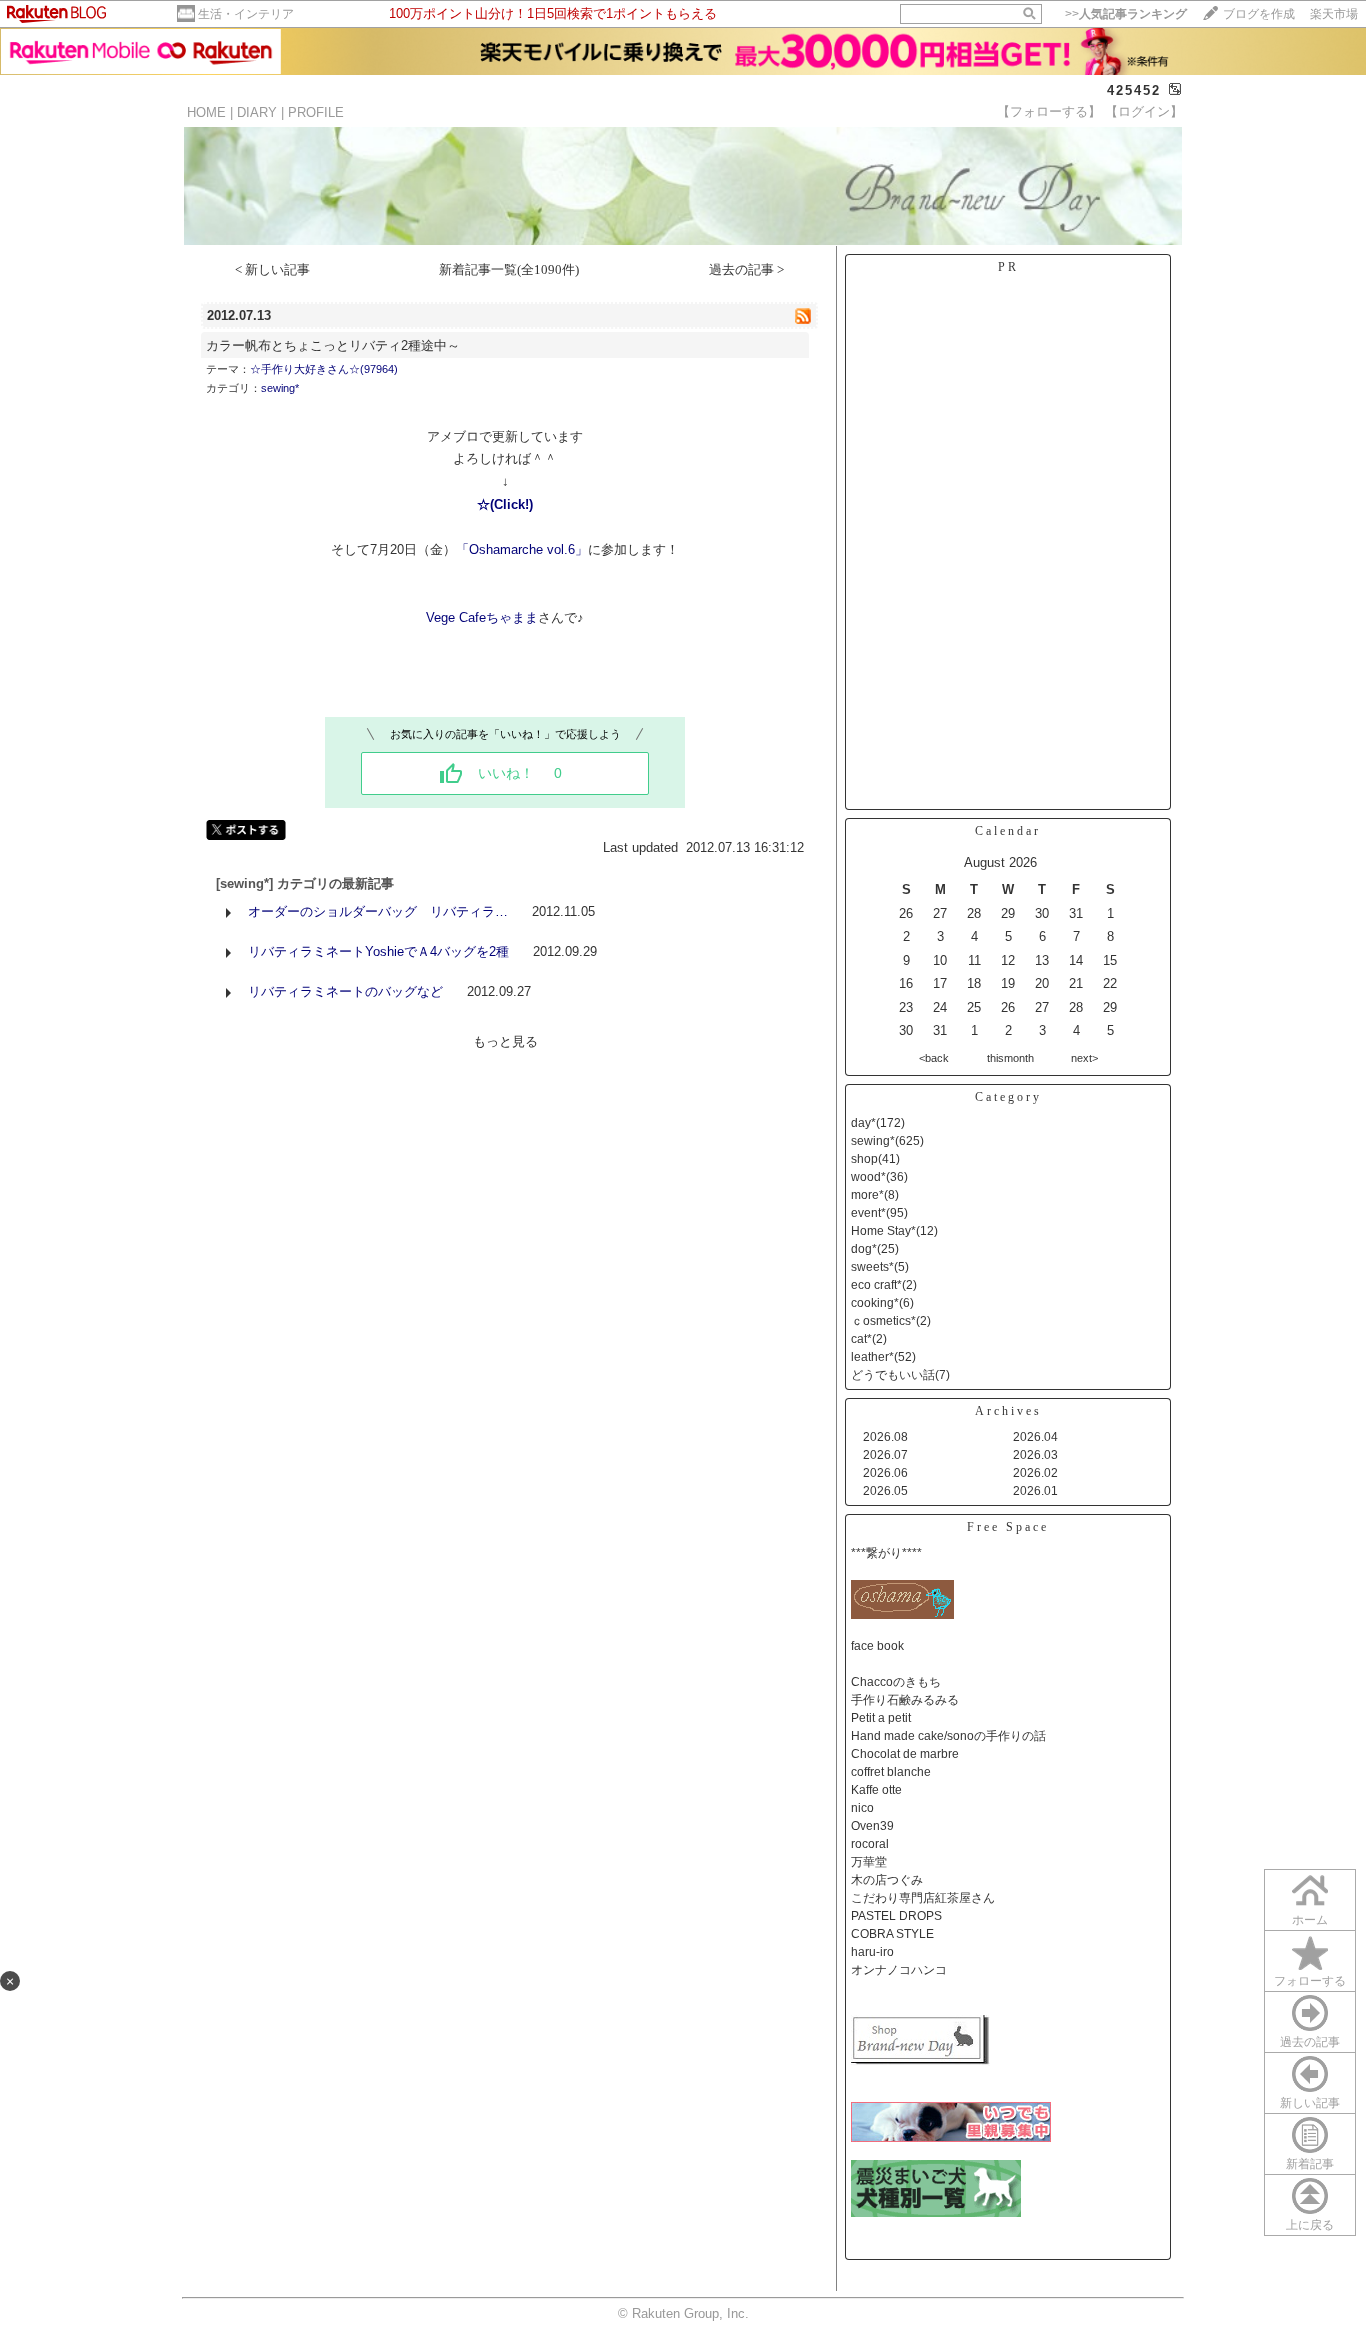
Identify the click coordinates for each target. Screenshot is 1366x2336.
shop (864, 1159)
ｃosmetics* (883, 1321)
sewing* (280, 388)
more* (867, 1195)
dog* (864, 1249)
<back (934, 1058)
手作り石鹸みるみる (905, 1700)
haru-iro (872, 1952)
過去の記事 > (746, 269)
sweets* (872, 1267)
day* (863, 1123)
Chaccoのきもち (896, 1682)
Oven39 (872, 1826)
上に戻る (1310, 2225)
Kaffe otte (876, 1790)
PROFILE (316, 112)
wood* (868, 1177)
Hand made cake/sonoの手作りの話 (948, 1736)
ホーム (1310, 1920)
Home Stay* (883, 1231)
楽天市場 (1334, 14)
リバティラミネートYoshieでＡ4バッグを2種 (378, 951)
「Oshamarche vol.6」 (522, 549)
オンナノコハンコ (899, 1970)
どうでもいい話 (893, 1375)
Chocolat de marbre (905, 1754)
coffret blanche (891, 1772)
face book (877, 1646)
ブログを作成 (1259, 14)
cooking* (875, 1303)
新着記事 (1310, 2164)
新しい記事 (1310, 2103)
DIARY (257, 112)
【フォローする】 (1049, 111)
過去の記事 (1310, 2042)
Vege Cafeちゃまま (482, 617)
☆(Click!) (505, 504)
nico (862, 1808)
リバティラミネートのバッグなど (345, 991)
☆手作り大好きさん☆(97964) (324, 369)
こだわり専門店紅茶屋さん (923, 1898)
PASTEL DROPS (896, 1916)
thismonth (1010, 1058)
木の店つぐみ (887, 1880)
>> (1126, 14)
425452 (1134, 90)
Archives (1008, 1411)
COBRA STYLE (892, 1934)
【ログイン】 (1144, 111)
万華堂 (869, 1862)
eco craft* (876, 1285)
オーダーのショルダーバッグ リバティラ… (378, 911)
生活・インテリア (246, 14)
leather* (872, 1357)
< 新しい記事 (272, 269)
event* (868, 1213)
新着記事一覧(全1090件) (509, 269)
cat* (861, 1339)
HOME (206, 112)
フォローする (1310, 1981)
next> (1084, 1058)
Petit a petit (881, 1718)
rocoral (870, 1844)
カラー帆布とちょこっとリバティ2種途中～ (333, 345)
